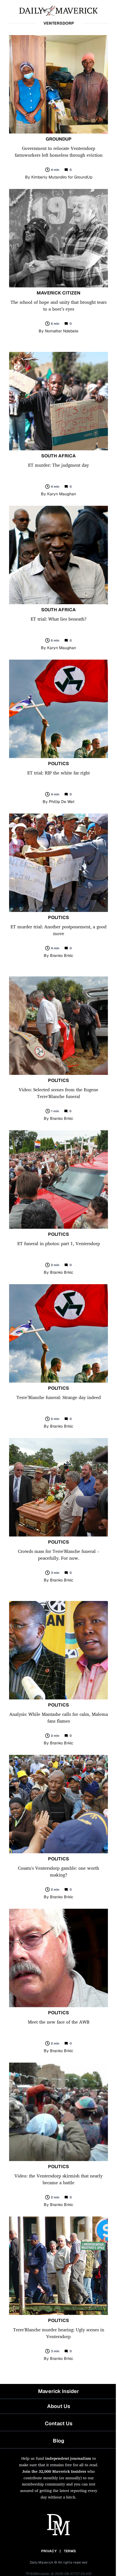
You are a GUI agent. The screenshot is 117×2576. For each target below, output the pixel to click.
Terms (70, 2551)
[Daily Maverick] (58, 10)
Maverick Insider (58, 2391)
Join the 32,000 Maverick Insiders (54, 2471)
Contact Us (59, 2423)
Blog (58, 2441)
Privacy (49, 2551)
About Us (59, 2406)
